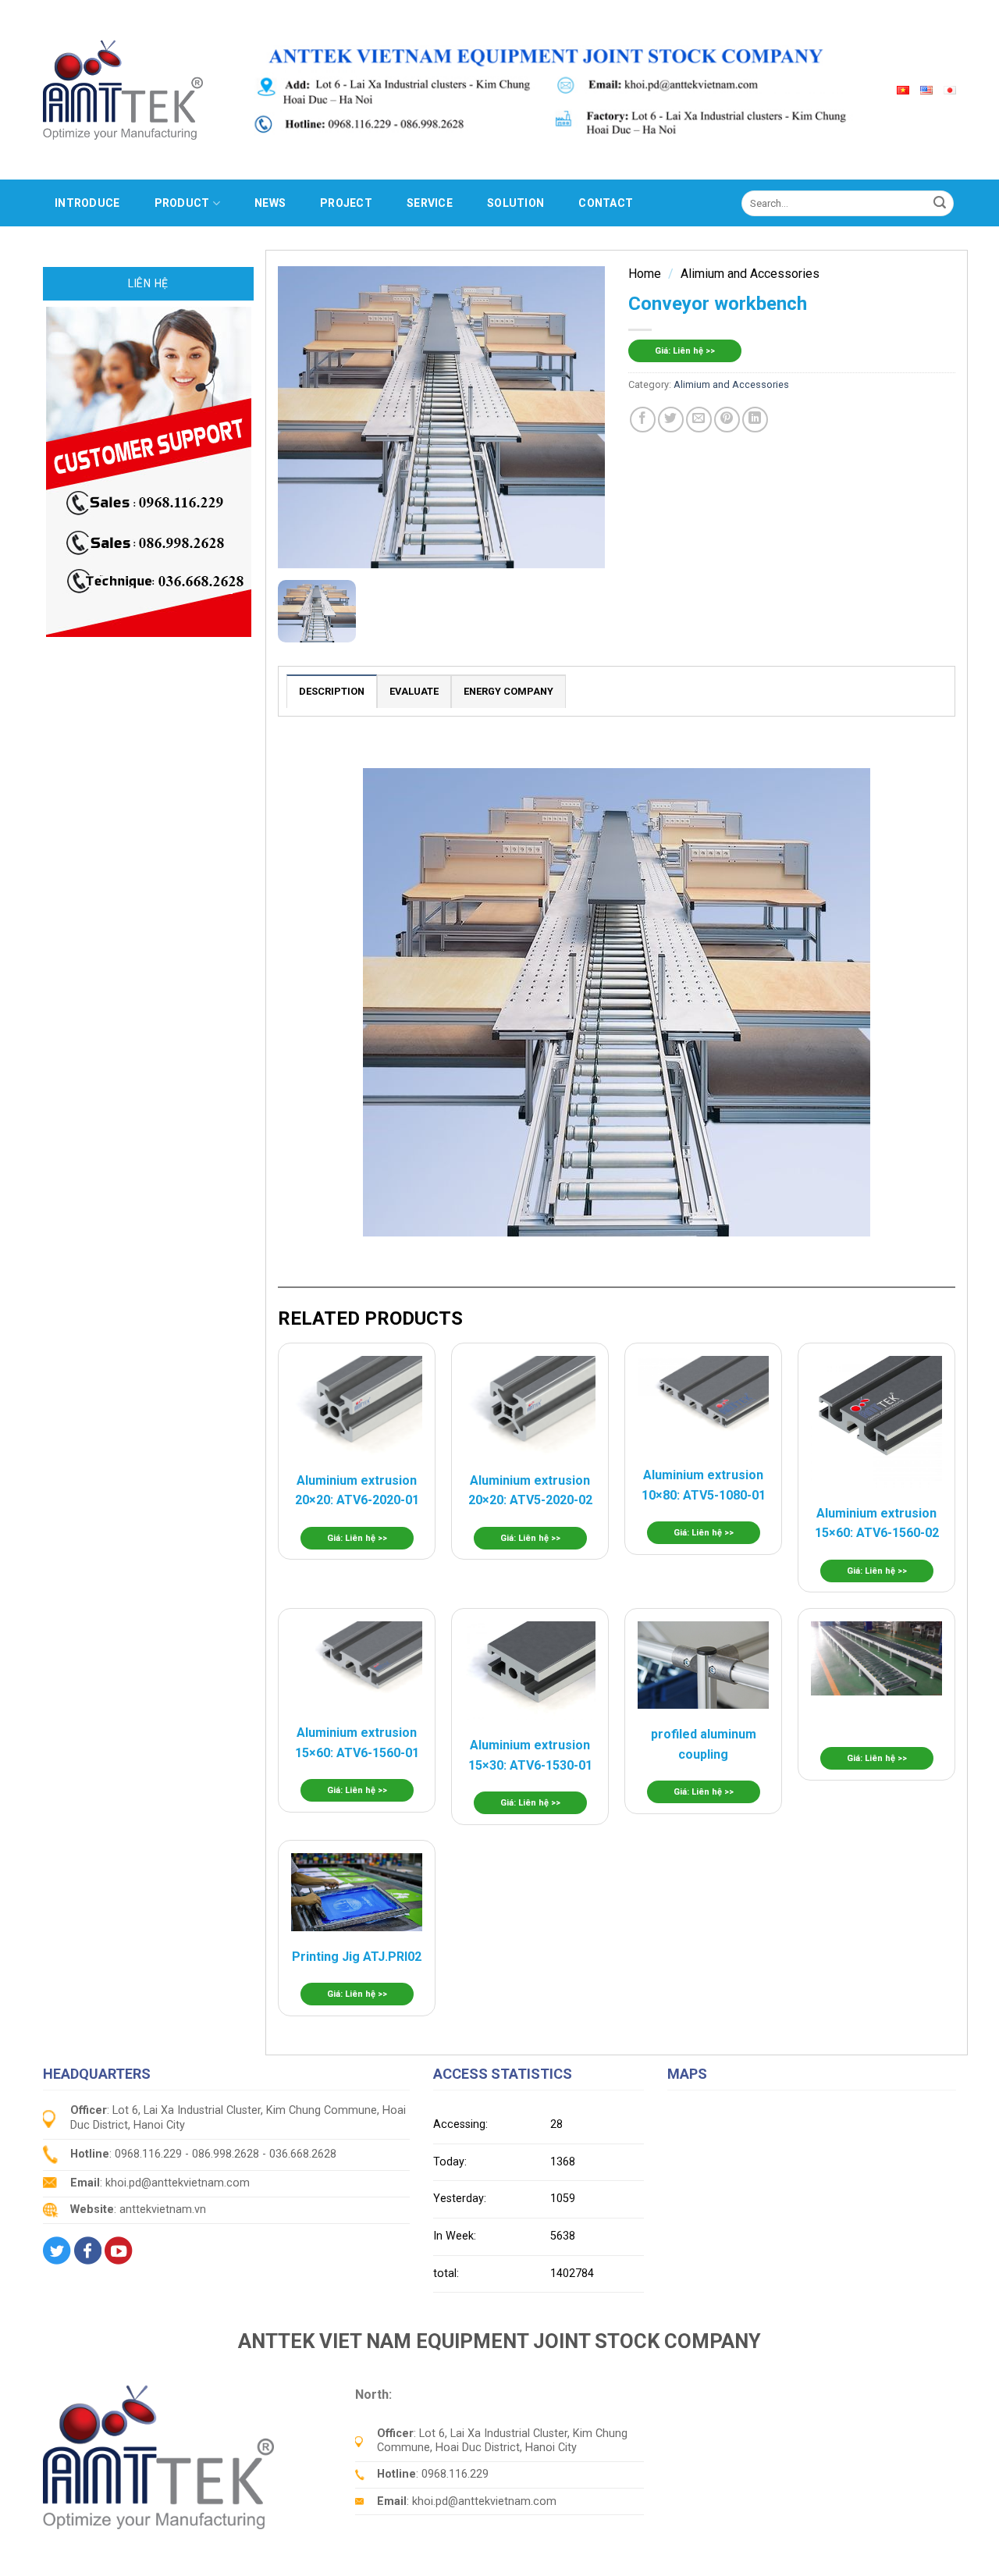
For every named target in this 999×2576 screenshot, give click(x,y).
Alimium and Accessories (750, 274)
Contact (606, 203)
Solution (515, 203)
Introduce (87, 203)
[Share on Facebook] (643, 420)
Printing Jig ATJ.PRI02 (357, 1957)
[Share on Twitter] (671, 420)
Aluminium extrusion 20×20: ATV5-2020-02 (530, 1491)
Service (430, 203)
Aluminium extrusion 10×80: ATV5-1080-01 (704, 1485)
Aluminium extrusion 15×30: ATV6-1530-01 (530, 1755)
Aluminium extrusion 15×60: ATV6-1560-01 (357, 1743)
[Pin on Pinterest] (727, 420)
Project (346, 203)
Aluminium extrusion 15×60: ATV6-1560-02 (877, 1523)
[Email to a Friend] (699, 420)
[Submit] (940, 203)
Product (182, 203)
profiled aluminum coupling (704, 1744)
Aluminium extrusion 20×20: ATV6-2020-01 (357, 1491)
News (270, 203)
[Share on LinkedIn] (755, 420)
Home (645, 274)
